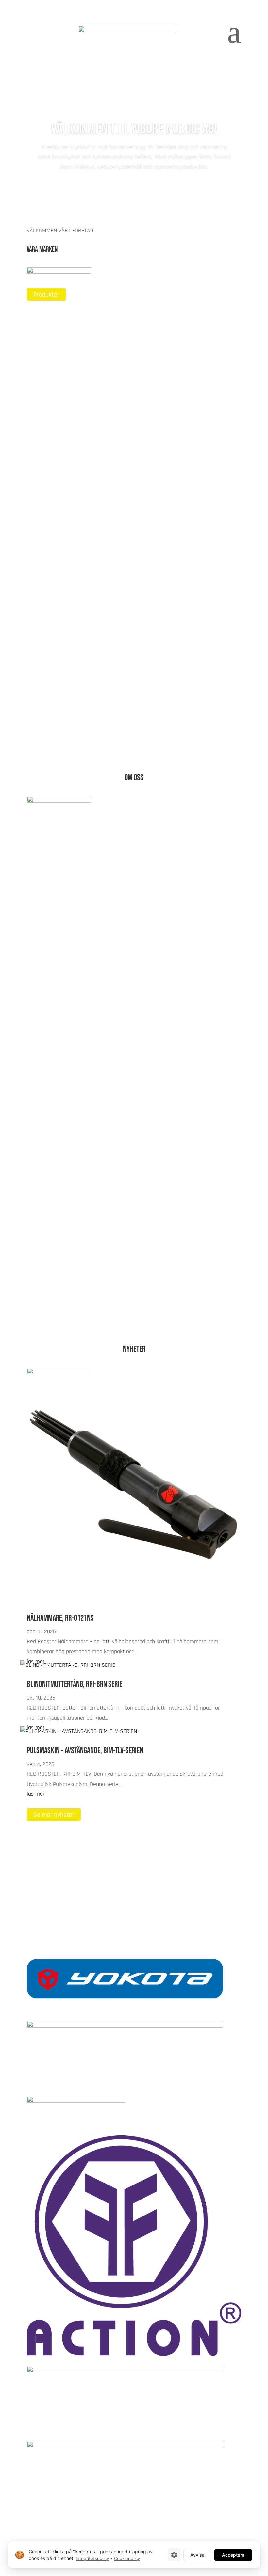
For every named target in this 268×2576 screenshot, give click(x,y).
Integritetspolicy (92, 2558)
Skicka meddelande (59, 1888)
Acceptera (233, 2555)
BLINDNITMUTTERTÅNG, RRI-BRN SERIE (75, 1685)
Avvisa (197, 2555)
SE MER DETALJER (57, 1306)
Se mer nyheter (54, 1815)
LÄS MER (45, 365)
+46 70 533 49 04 (134, 1908)
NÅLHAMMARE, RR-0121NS (60, 1618)
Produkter (46, 295)
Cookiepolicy (127, 2558)
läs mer (36, 1794)
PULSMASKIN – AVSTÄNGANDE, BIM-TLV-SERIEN (85, 1751)
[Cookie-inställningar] (174, 2555)
